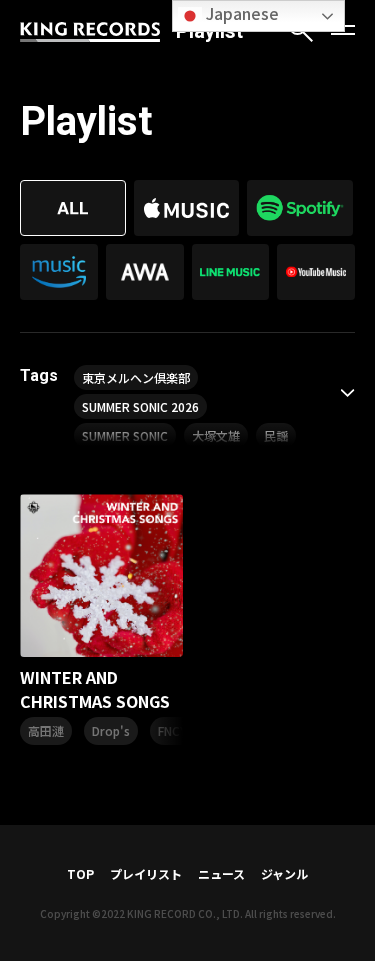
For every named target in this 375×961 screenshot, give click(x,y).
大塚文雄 (216, 435)
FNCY (172, 730)
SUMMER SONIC (125, 435)
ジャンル (284, 873)
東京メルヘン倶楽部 (136, 377)
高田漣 (46, 730)
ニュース (221, 873)
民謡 (276, 435)
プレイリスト (146, 873)
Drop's (111, 730)
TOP (80, 873)
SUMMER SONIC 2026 (140, 406)
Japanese (240, 13)
